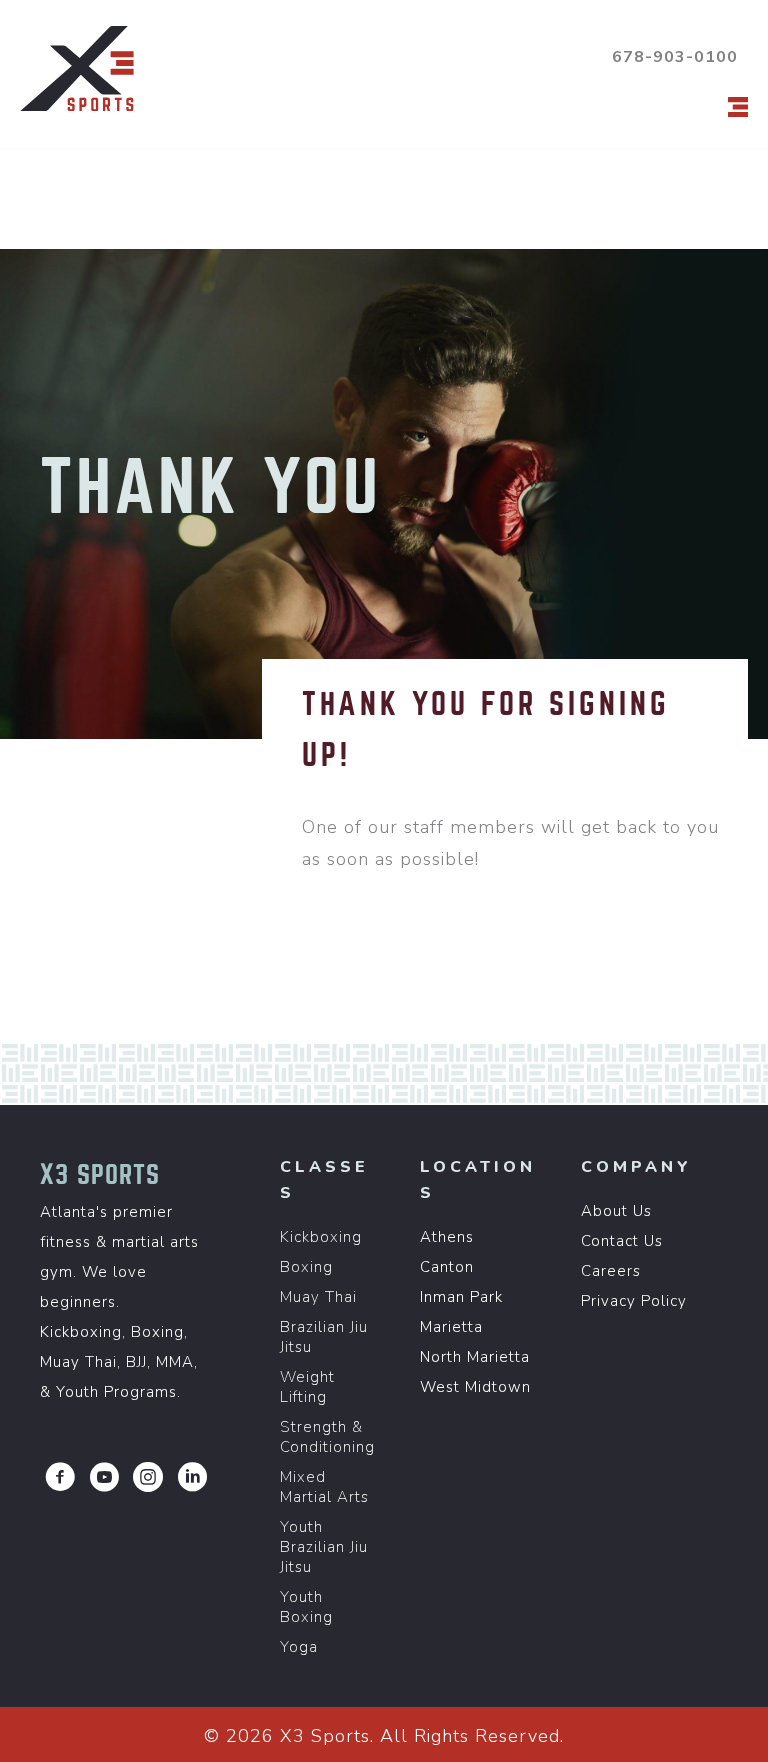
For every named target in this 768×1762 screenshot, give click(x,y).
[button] (60, 1477)
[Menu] (738, 107)
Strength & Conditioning (327, 1437)
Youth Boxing (306, 1607)
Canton (447, 1267)
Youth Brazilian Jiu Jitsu (324, 1547)
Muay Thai (318, 1297)
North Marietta (475, 1357)
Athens (447, 1237)
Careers (611, 1271)
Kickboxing (321, 1237)
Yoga (299, 1647)
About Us (616, 1211)
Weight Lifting (307, 1387)
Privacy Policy (634, 1301)
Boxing (306, 1267)
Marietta (451, 1327)
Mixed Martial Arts (324, 1487)
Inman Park (461, 1297)
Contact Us (622, 1241)
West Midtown (475, 1387)
